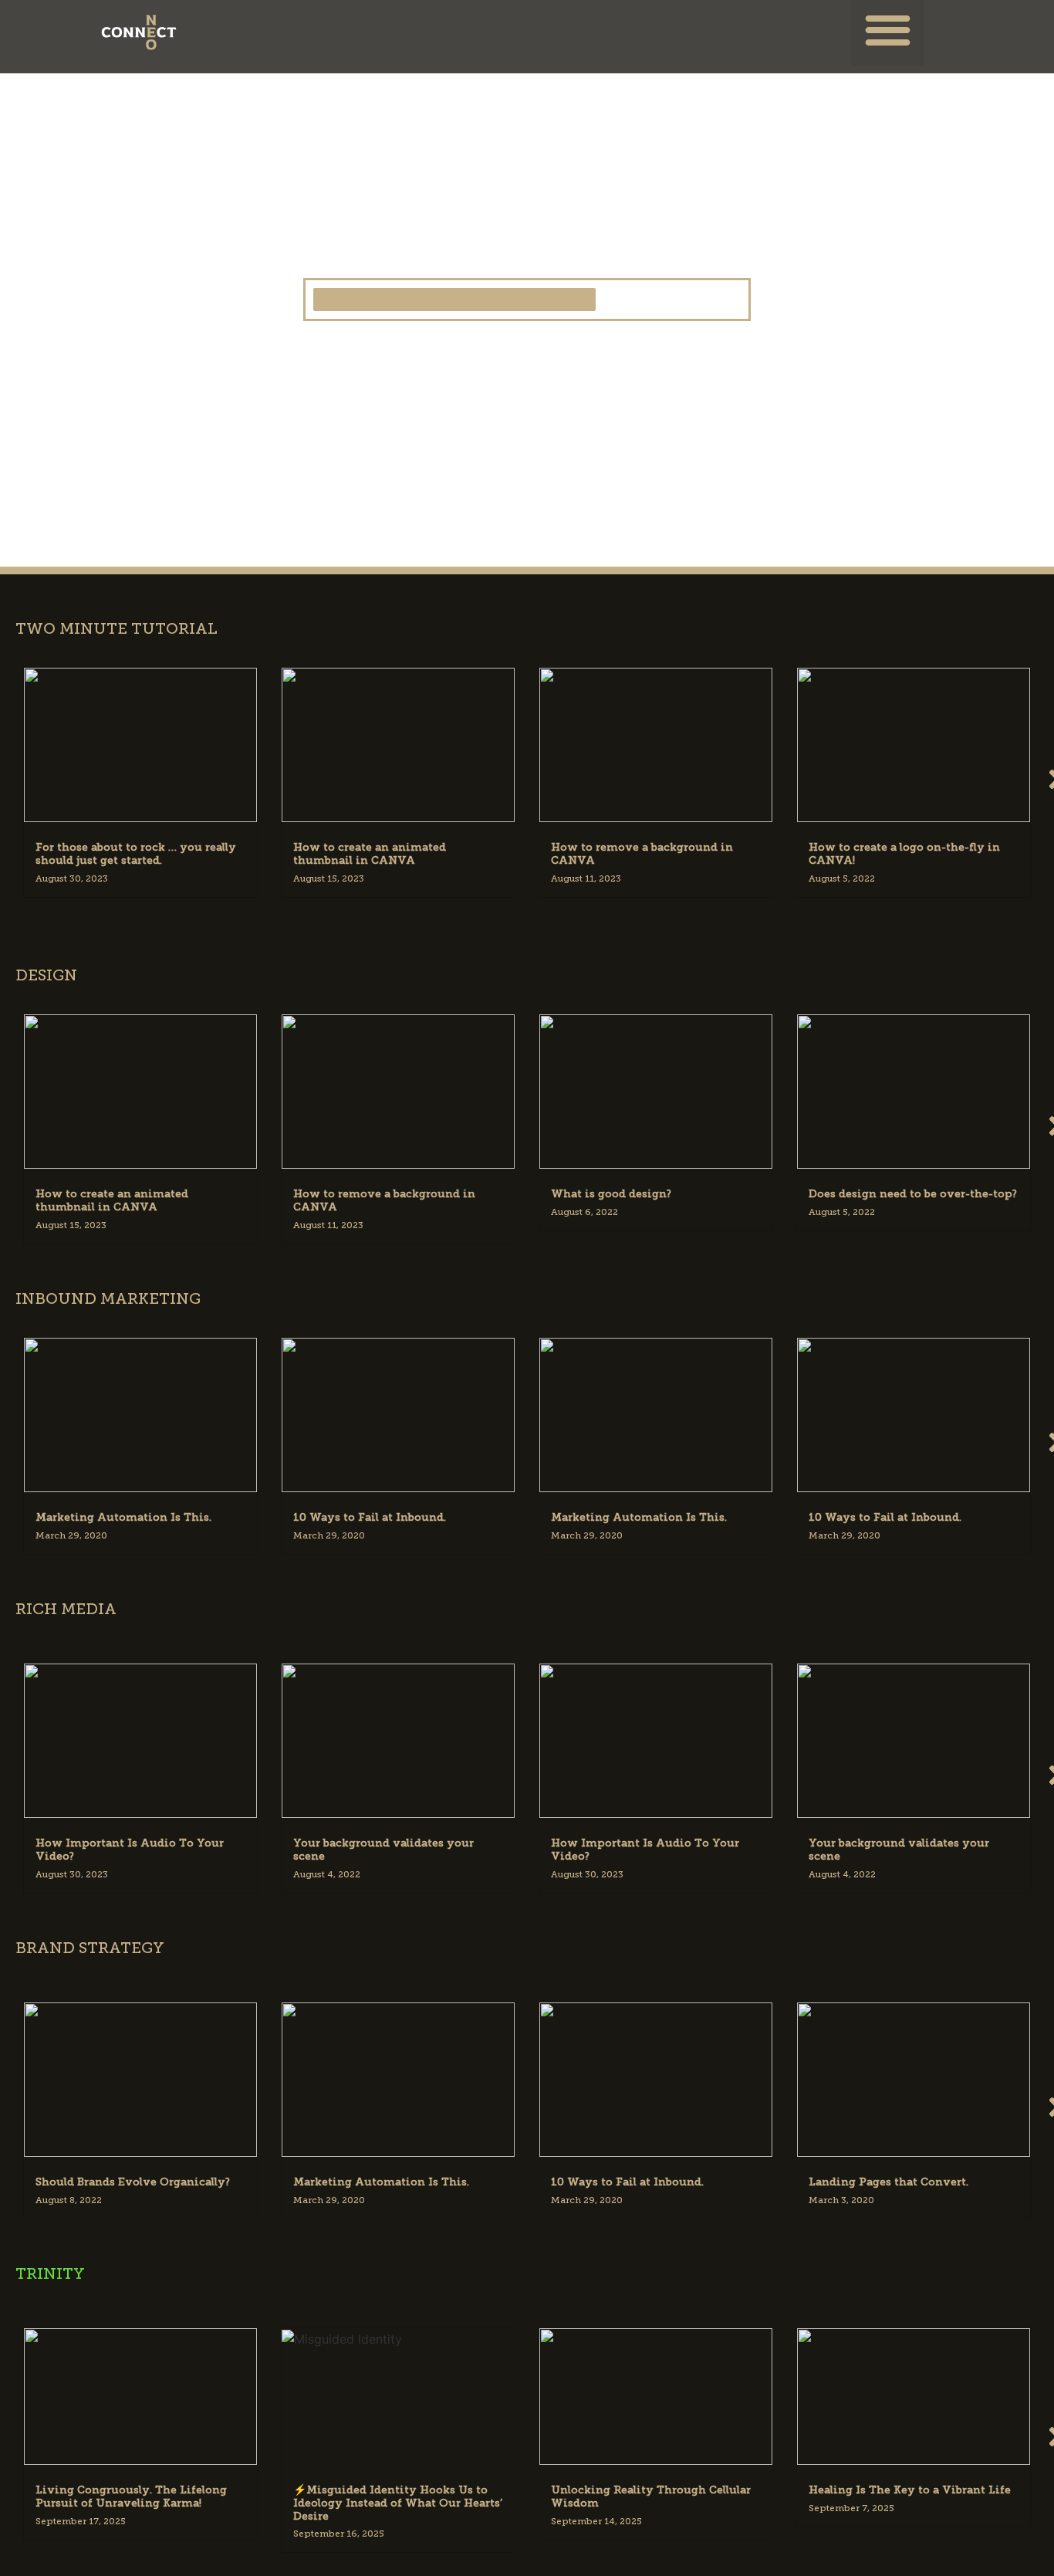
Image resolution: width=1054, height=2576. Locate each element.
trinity (50, 2273)
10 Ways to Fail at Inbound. (370, 1517)
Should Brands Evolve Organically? (133, 2182)
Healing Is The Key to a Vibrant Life (910, 2490)
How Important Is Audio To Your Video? (130, 1850)
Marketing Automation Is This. (123, 1517)
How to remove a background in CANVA (642, 854)
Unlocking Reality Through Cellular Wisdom (651, 2496)
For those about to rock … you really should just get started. (136, 854)
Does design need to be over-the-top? (913, 1194)
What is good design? (611, 1194)
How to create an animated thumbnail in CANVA (370, 854)
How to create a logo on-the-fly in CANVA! (904, 854)
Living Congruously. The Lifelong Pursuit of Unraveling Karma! (131, 2496)
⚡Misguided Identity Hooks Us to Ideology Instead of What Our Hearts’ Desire (398, 2503)
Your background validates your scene (383, 1850)
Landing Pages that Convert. (888, 2182)
